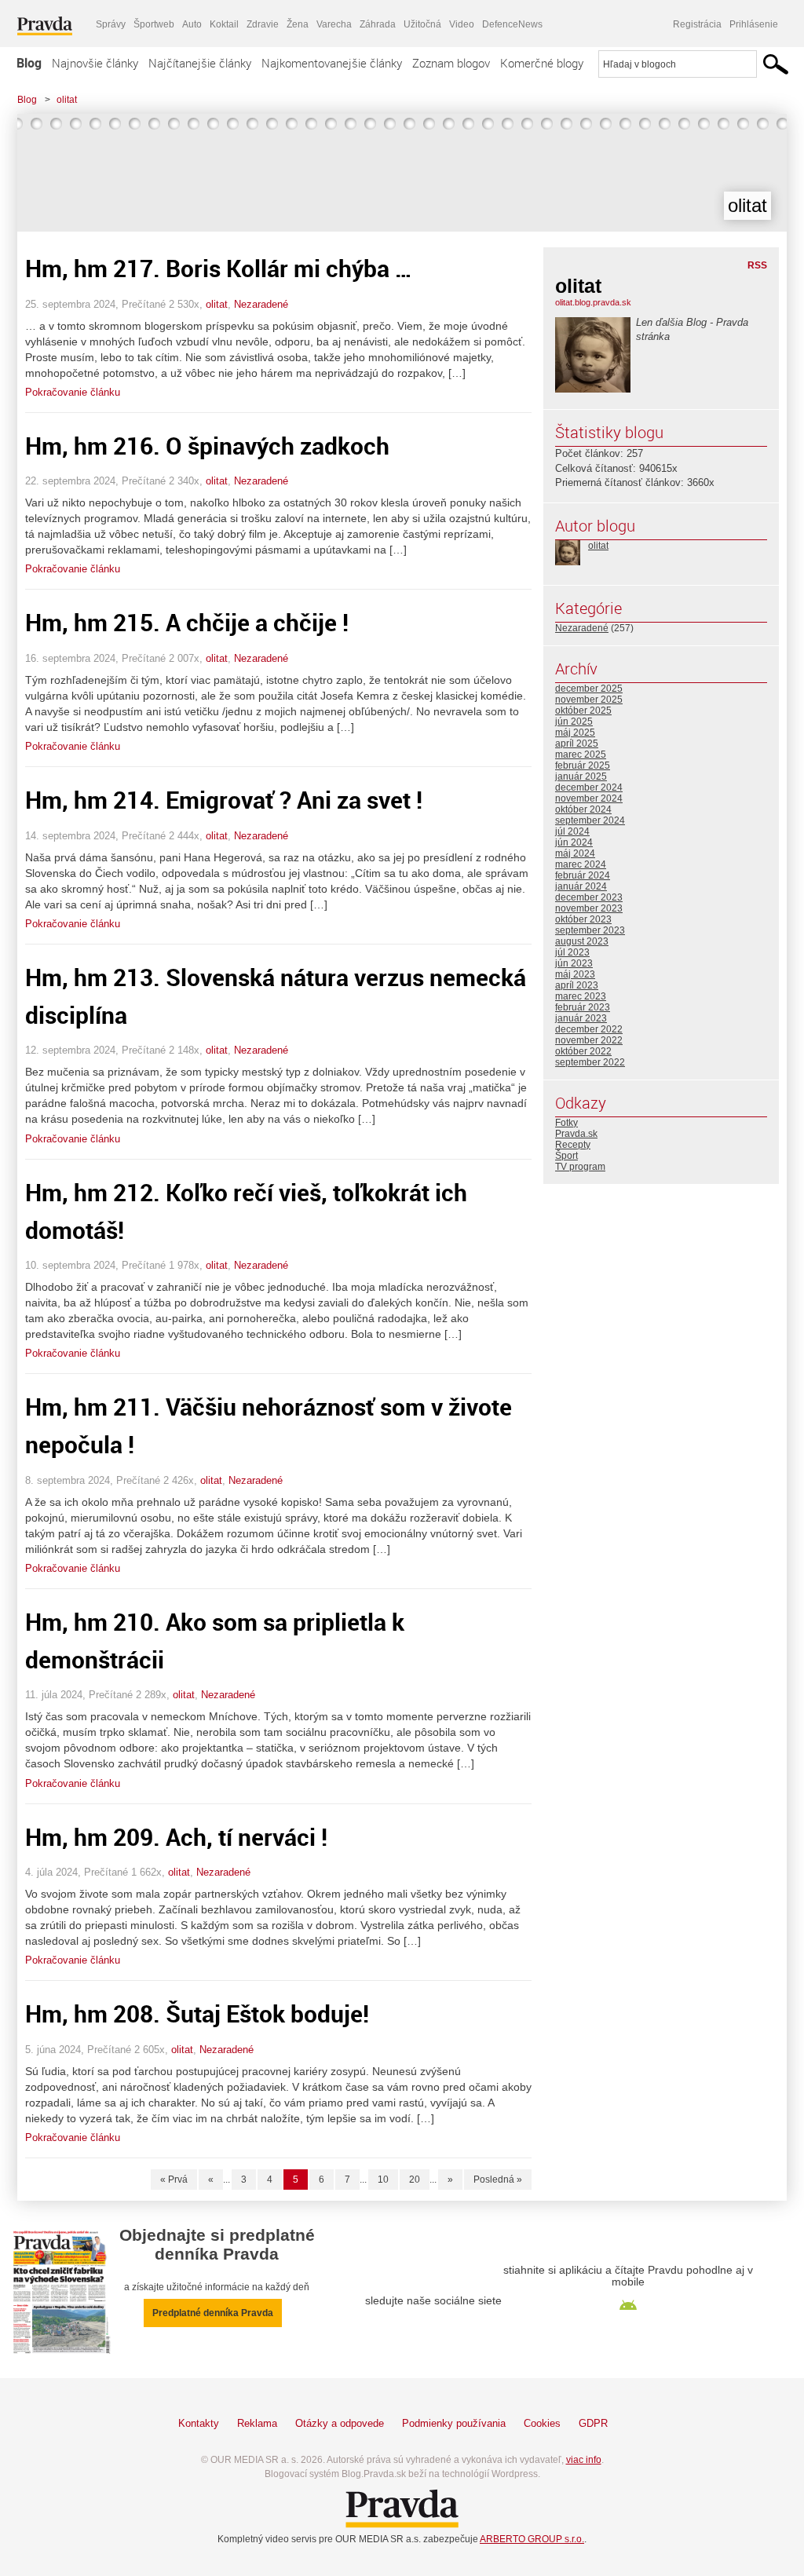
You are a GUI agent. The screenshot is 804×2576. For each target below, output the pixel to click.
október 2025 (583, 711)
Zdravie (263, 24)
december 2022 (589, 1029)
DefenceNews (512, 24)
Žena (298, 24)
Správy (111, 24)
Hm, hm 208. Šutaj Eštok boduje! (197, 2013)
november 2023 (589, 908)
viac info (584, 2460)
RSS (757, 265)
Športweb (154, 24)
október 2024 (583, 809)
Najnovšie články (95, 63)
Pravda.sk (576, 1134)
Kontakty (199, 2423)
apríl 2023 (577, 985)
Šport (566, 1156)
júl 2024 (572, 831)
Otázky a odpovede (340, 2423)
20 (415, 2180)
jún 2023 (574, 963)
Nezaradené (261, 304)
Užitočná (422, 24)
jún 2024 (574, 842)
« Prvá (174, 2180)
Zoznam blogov (451, 63)
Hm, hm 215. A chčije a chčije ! (187, 622)
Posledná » (498, 2180)
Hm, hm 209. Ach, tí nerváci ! (176, 1837)
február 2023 (583, 1007)
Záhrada (378, 24)
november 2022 (589, 1040)
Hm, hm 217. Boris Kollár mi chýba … (219, 268)
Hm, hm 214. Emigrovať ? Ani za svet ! (224, 800)
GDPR (593, 2423)
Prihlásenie (754, 24)
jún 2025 (574, 722)
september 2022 (590, 1062)
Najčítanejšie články (200, 63)
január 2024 (581, 886)
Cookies (542, 2423)
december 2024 (589, 787)
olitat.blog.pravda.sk (593, 302)
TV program (580, 1167)
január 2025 (581, 776)
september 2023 (590, 930)
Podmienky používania (454, 2423)
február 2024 (583, 875)
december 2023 (589, 897)
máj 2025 (575, 733)
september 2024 (590, 820)
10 (383, 2180)
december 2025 (589, 689)
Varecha (334, 24)
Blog (29, 63)
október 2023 (583, 919)
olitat (67, 100)
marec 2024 (581, 864)
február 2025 (583, 765)
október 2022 (583, 1051)
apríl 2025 (577, 744)
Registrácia (697, 24)
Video (462, 24)
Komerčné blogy (542, 63)
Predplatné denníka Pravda (213, 2313)
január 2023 (581, 1018)
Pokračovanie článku (73, 392)
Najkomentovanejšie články (332, 63)
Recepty (573, 1145)
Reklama (257, 2423)
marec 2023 (581, 996)
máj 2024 (575, 853)
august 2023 (582, 941)
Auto (192, 24)
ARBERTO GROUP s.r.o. (532, 2539)
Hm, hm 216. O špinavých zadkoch (207, 446)
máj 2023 (575, 974)
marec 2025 (581, 755)
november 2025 (589, 700)
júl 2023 (572, 952)
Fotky (566, 1123)
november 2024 (589, 798)
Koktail (224, 24)
